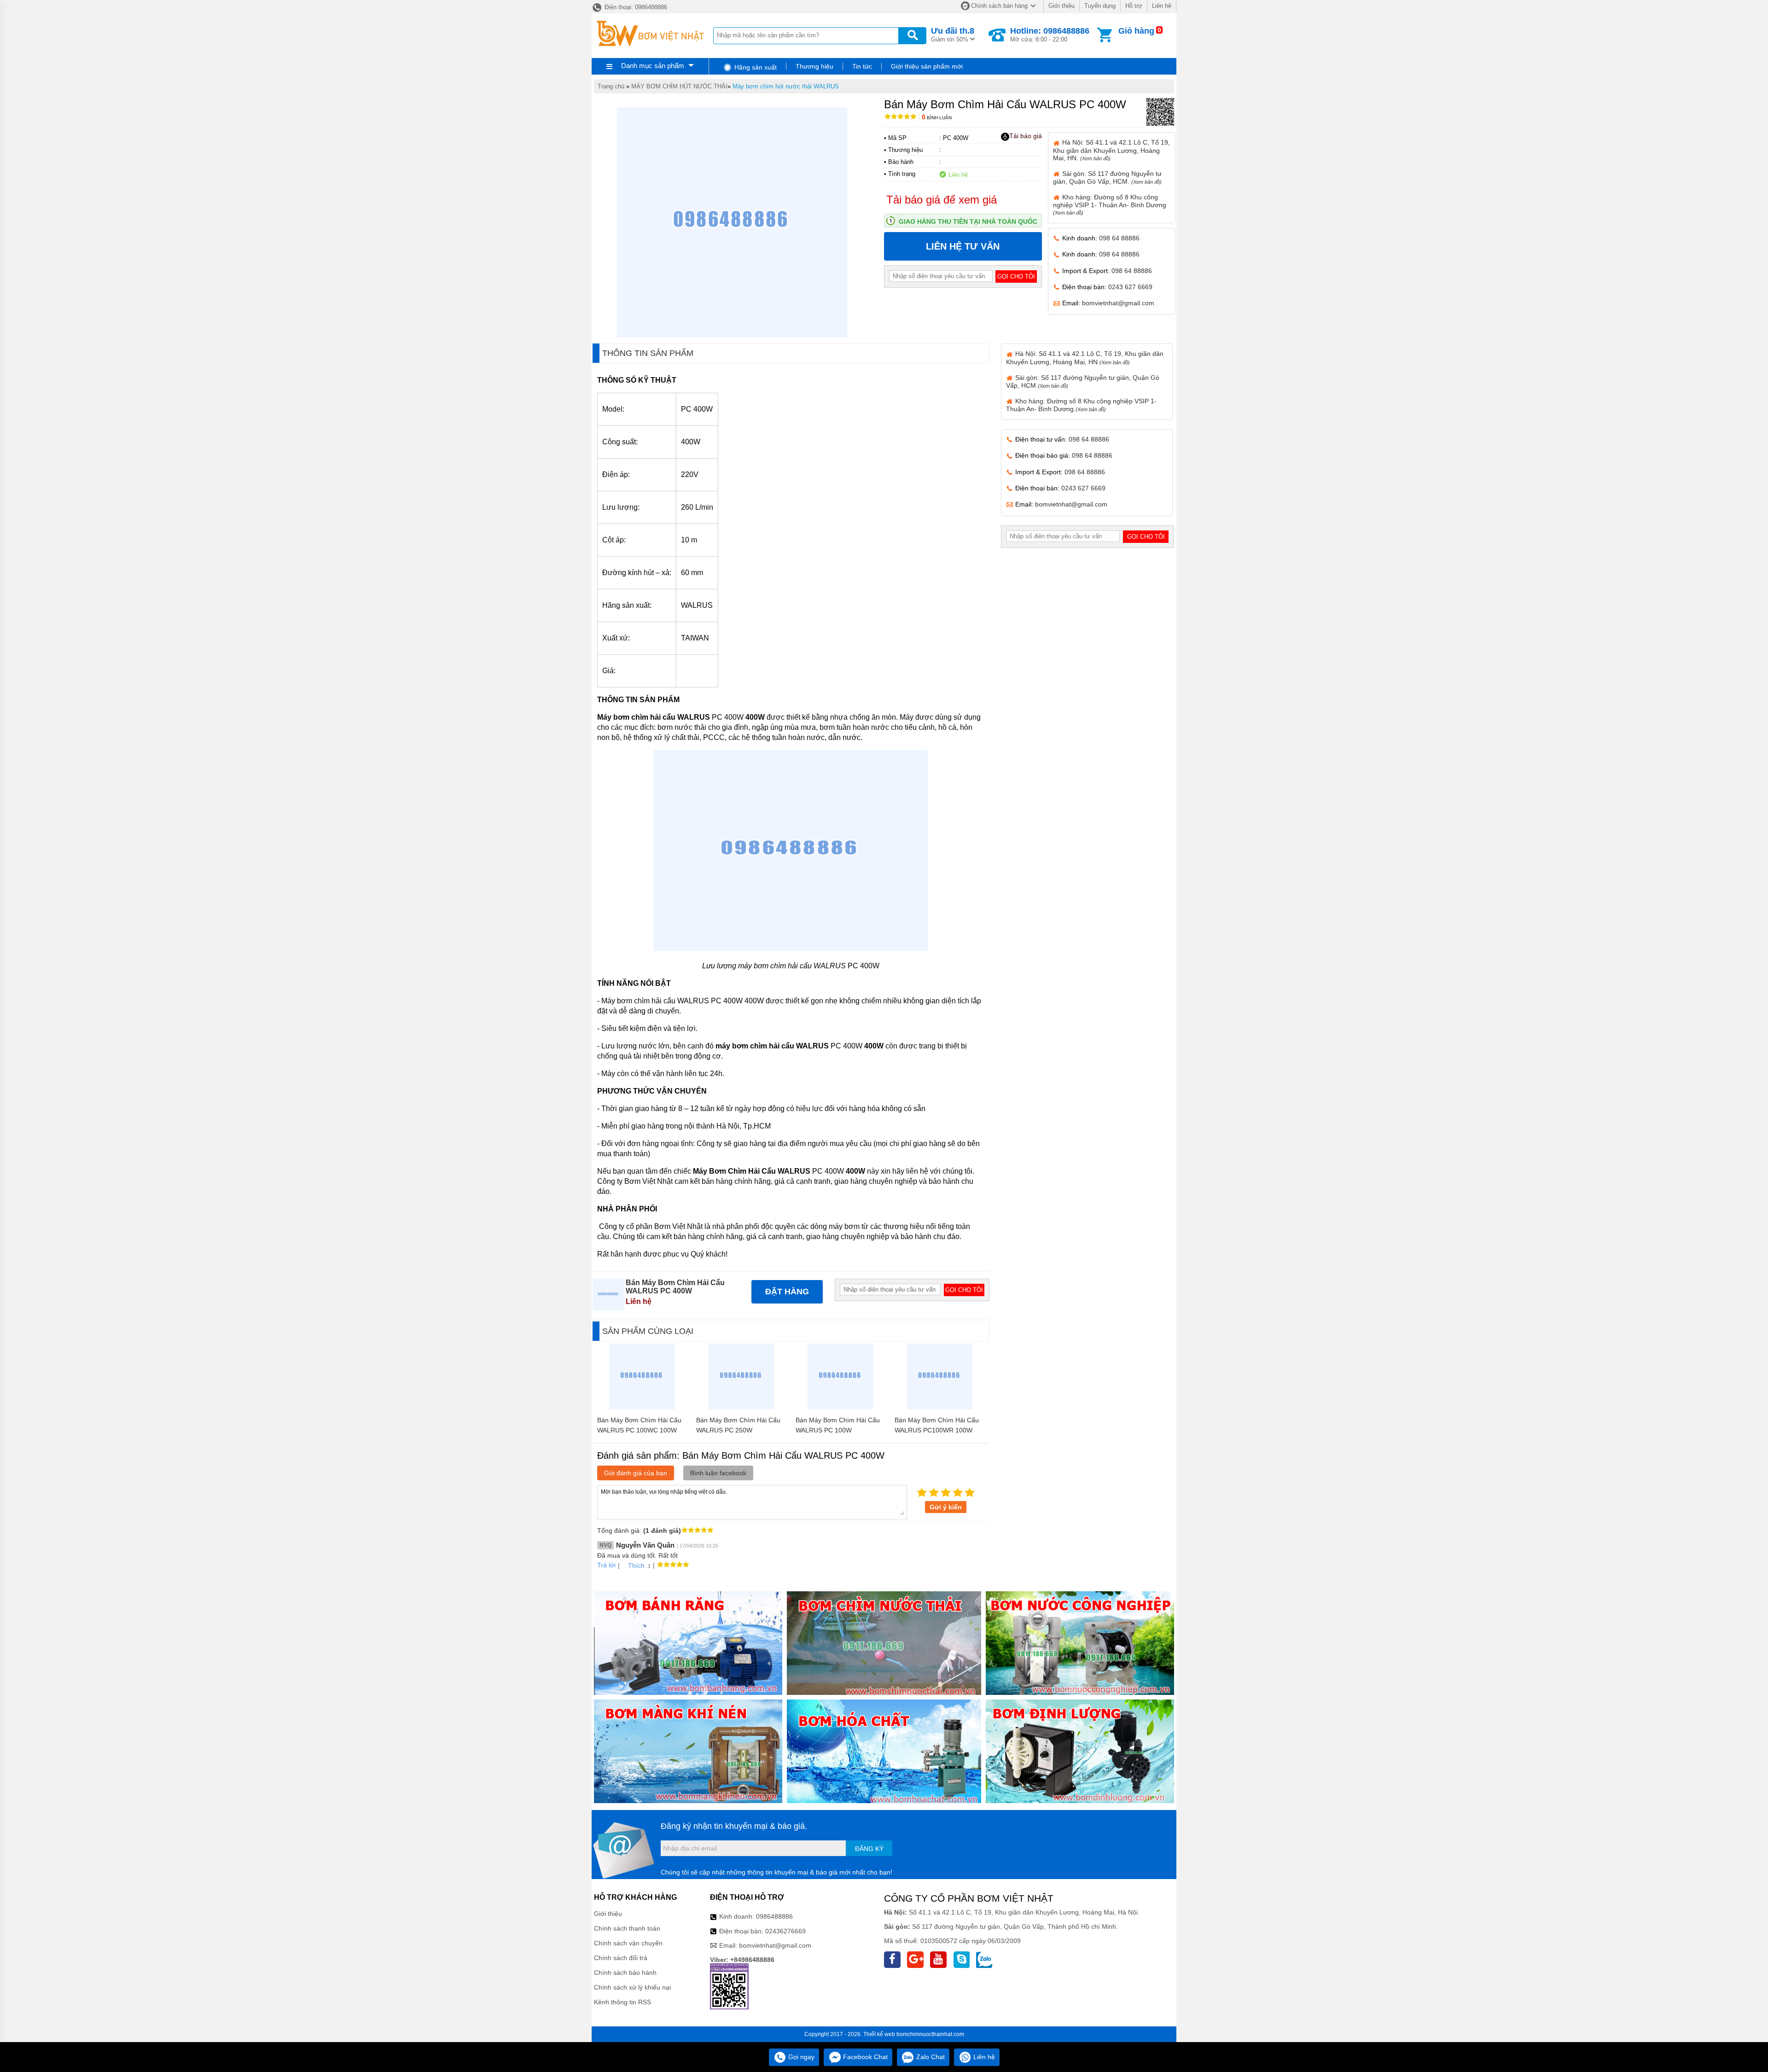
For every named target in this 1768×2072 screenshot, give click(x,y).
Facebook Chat (864, 2057)
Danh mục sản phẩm (653, 66)
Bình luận (937, 118)
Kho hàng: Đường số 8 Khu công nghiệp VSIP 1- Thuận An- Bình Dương (1110, 204)
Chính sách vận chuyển (628, 1943)
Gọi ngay (800, 2057)
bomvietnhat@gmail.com (1118, 303)
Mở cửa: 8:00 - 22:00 (1050, 35)
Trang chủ (611, 86)
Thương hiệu (814, 66)
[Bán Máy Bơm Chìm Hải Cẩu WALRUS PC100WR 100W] (940, 1407)
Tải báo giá (1026, 136)
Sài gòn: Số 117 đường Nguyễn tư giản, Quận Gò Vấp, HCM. (1107, 178)
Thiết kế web (879, 2034)
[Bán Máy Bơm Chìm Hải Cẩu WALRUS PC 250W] (742, 1407)
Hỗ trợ (1134, 6)
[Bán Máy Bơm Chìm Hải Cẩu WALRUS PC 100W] (840, 1407)
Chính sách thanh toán (627, 1928)
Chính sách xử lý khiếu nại (632, 1987)
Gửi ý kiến (946, 1507)
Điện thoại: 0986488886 (635, 7)
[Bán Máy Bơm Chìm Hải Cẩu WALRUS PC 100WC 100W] (642, 1407)
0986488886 (774, 1916)
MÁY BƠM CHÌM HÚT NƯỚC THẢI (679, 86)
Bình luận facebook (718, 1473)
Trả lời (606, 1565)
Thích (636, 1566)
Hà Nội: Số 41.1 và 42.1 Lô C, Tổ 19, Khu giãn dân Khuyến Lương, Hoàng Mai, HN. (1111, 150)
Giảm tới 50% (953, 35)
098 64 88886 (1119, 238)
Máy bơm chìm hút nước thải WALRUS (786, 86)
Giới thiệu (1061, 6)
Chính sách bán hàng (999, 6)
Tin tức (862, 66)
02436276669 (785, 1931)
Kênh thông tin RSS (622, 2002)
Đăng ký (869, 1849)
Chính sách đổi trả (621, 1958)
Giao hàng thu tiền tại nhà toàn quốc (968, 221)
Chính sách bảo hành (625, 1973)
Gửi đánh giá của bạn (636, 1473)
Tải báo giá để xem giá (942, 200)
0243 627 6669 (1130, 287)
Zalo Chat (930, 2057)
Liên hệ (1162, 6)
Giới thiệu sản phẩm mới (927, 66)
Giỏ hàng (1136, 31)
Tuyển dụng (1100, 6)
